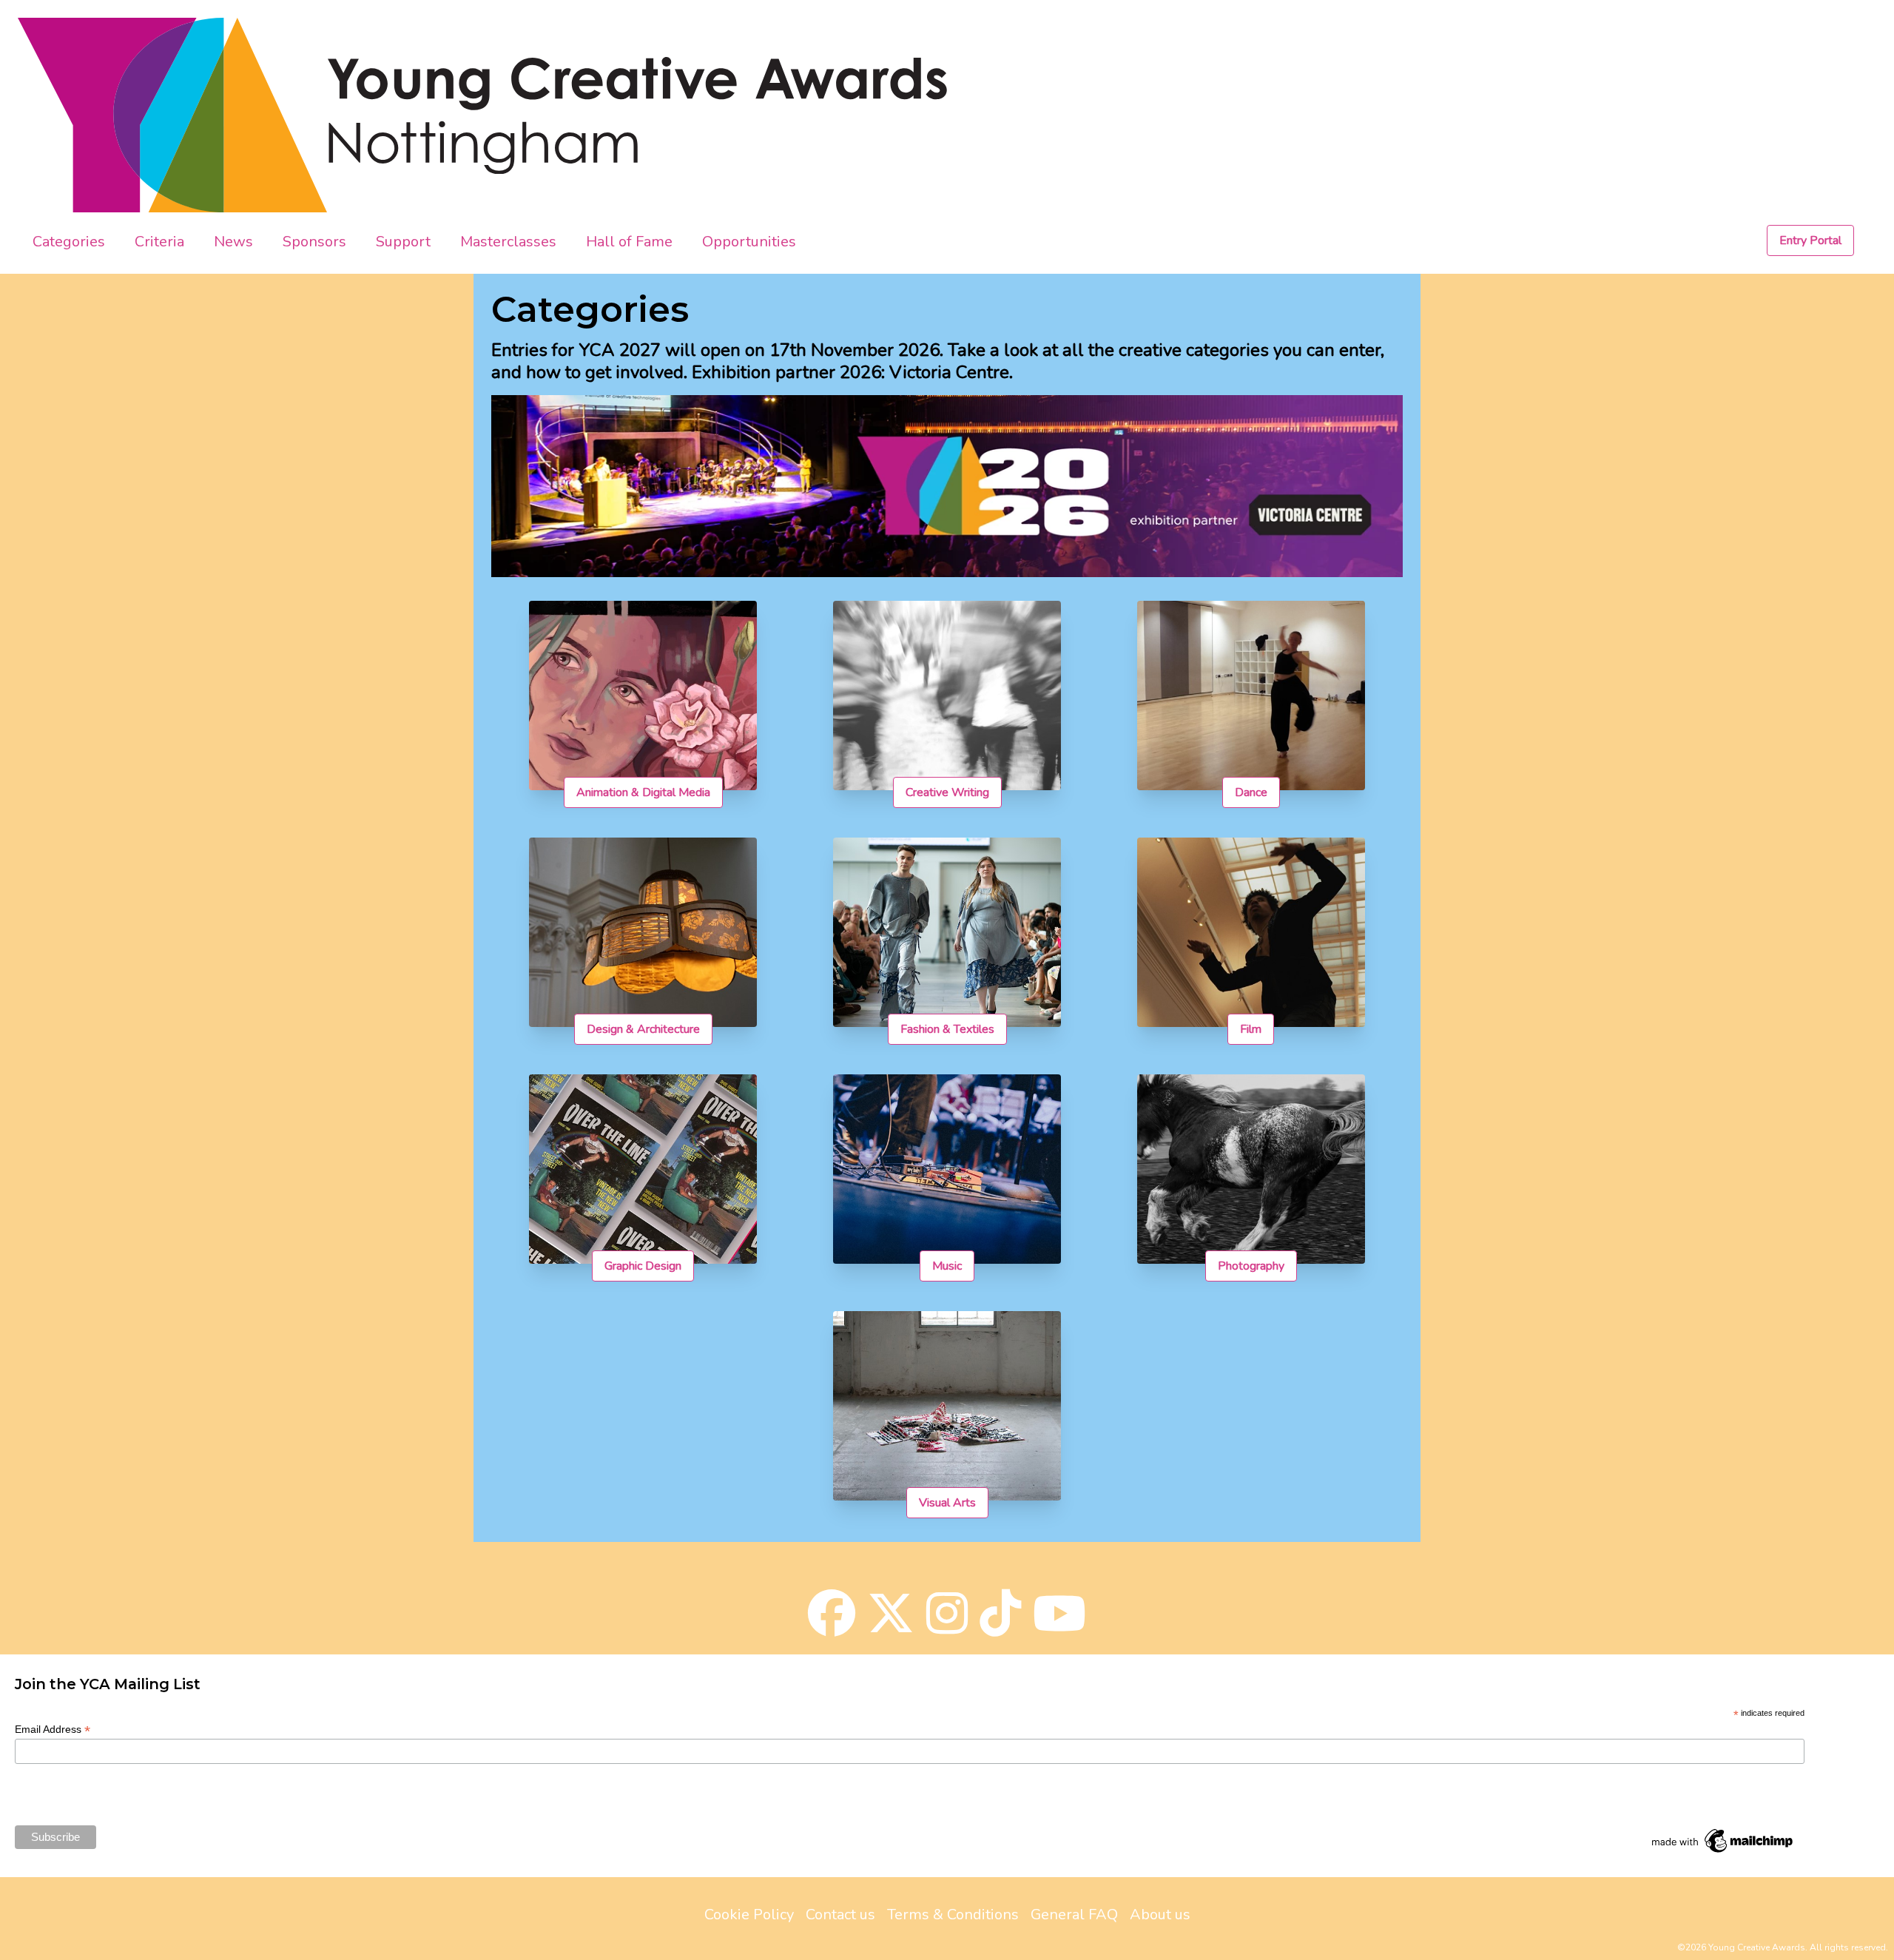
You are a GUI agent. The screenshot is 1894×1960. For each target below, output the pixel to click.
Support (403, 242)
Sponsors (314, 242)
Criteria (159, 242)
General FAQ (1074, 1914)
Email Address (53, 1730)
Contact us (840, 1914)
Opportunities (749, 242)
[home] (173, 115)
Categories (69, 242)
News (233, 242)
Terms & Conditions (953, 1914)
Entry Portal (1810, 240)
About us (1160, 1914)
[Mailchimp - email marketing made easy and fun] (1723, 1841)
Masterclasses (508, 242)
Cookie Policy (749, 1914)
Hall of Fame (629, 242)
